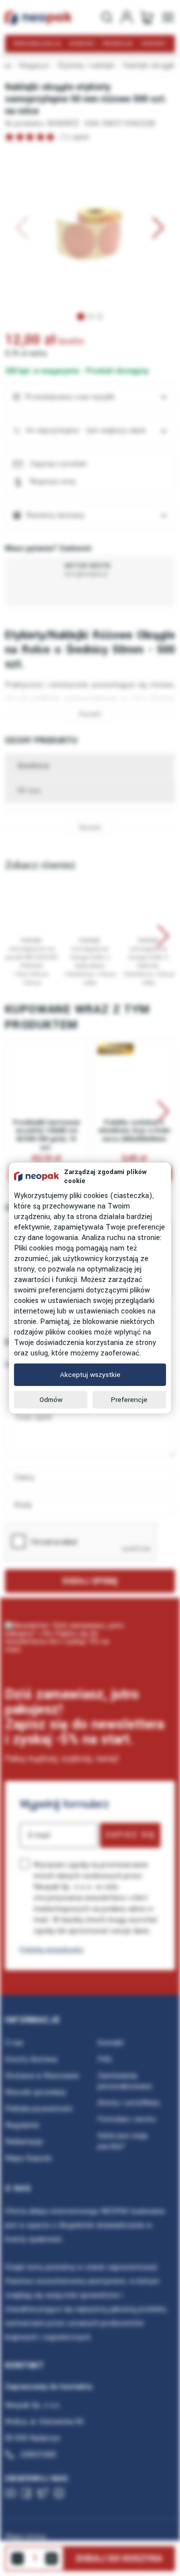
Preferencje (129, 1400)
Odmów (51, 1400)
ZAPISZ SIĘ (130, 1835)
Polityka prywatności (51, 1949)
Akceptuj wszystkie (90, 1375)
